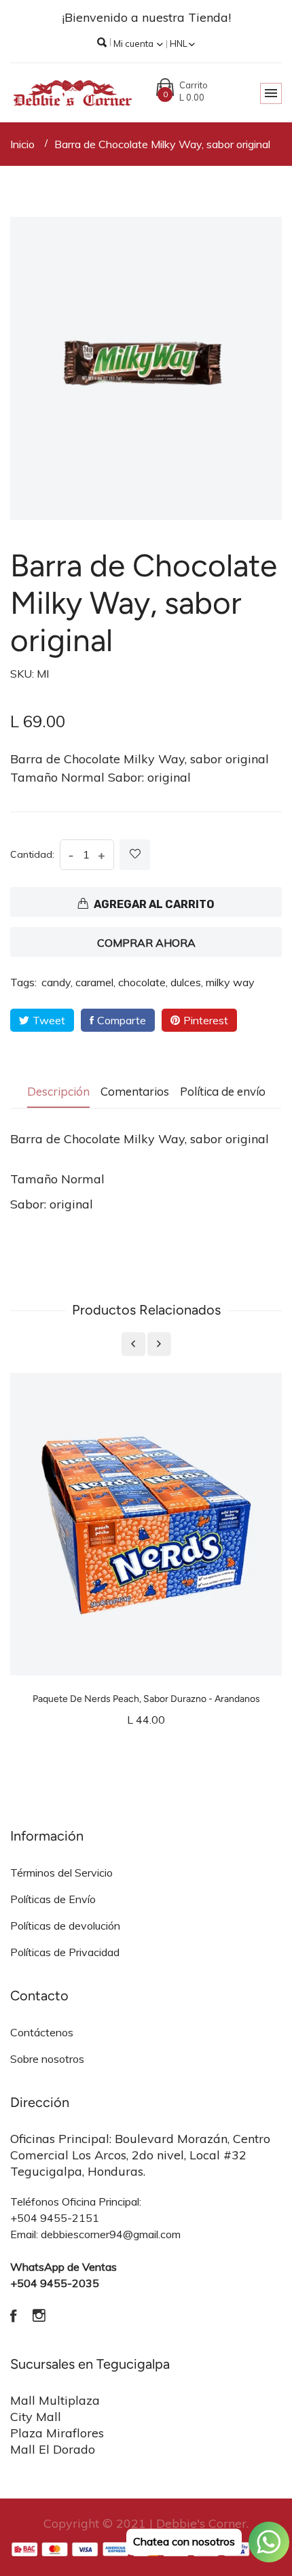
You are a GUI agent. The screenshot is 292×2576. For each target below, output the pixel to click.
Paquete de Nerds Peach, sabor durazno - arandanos (146, 1699)
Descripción (58, 1091)
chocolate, (143, 982)
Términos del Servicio (61, 1873)
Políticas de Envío (53, 1899)
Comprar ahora (146, 943)
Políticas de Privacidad (65, 1952)
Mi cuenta (134, 43)
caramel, (95, 982)
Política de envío (223, 1091)
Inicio (22, 144)
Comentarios (135, 1091)
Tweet (49, 1020)
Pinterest (206, 1020)
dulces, (187, 982)
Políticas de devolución (65, 1926)
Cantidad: (32, 854)
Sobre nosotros (47, 2059)
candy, (57, 982)
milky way (230, 982)
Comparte (122, 1020)
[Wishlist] (135, 855)
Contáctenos (42, 2032)
